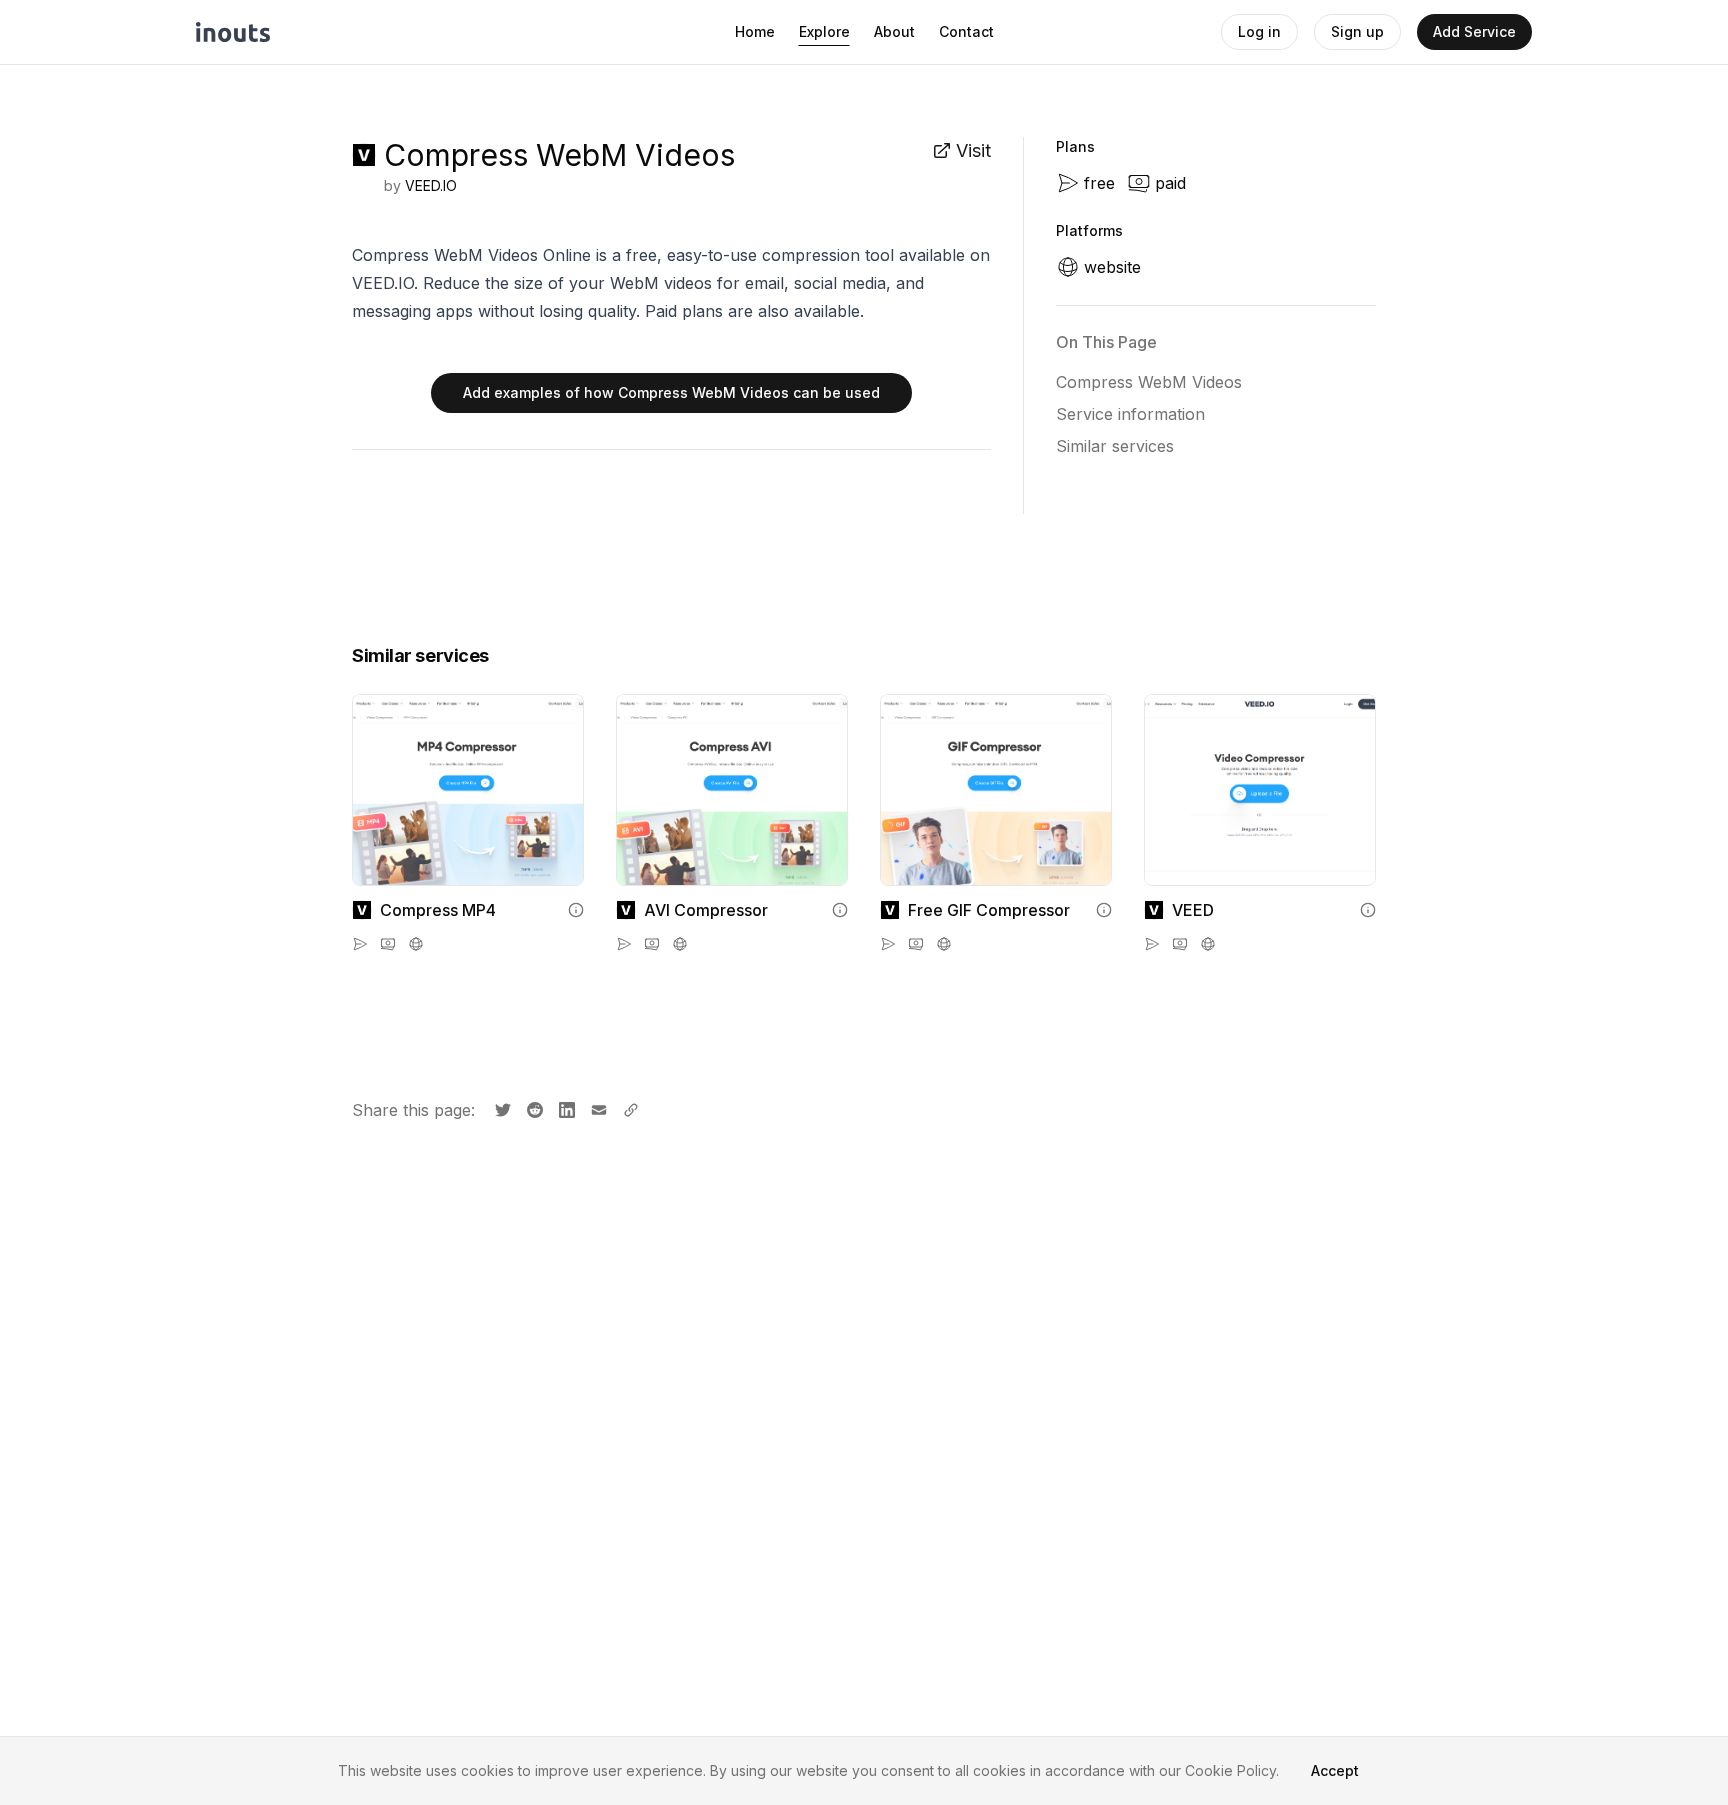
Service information (1130, 414)
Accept (1335, 1770)
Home (755, 31)
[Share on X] (501, 1108)
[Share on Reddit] (533, 1108)
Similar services (1115, 446)
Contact (966, 31)
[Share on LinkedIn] (565, 1108)
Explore (824, 31)
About (894, 31)
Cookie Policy (1230, 1770)
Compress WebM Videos (1149, 382)
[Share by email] (597, 1108)
